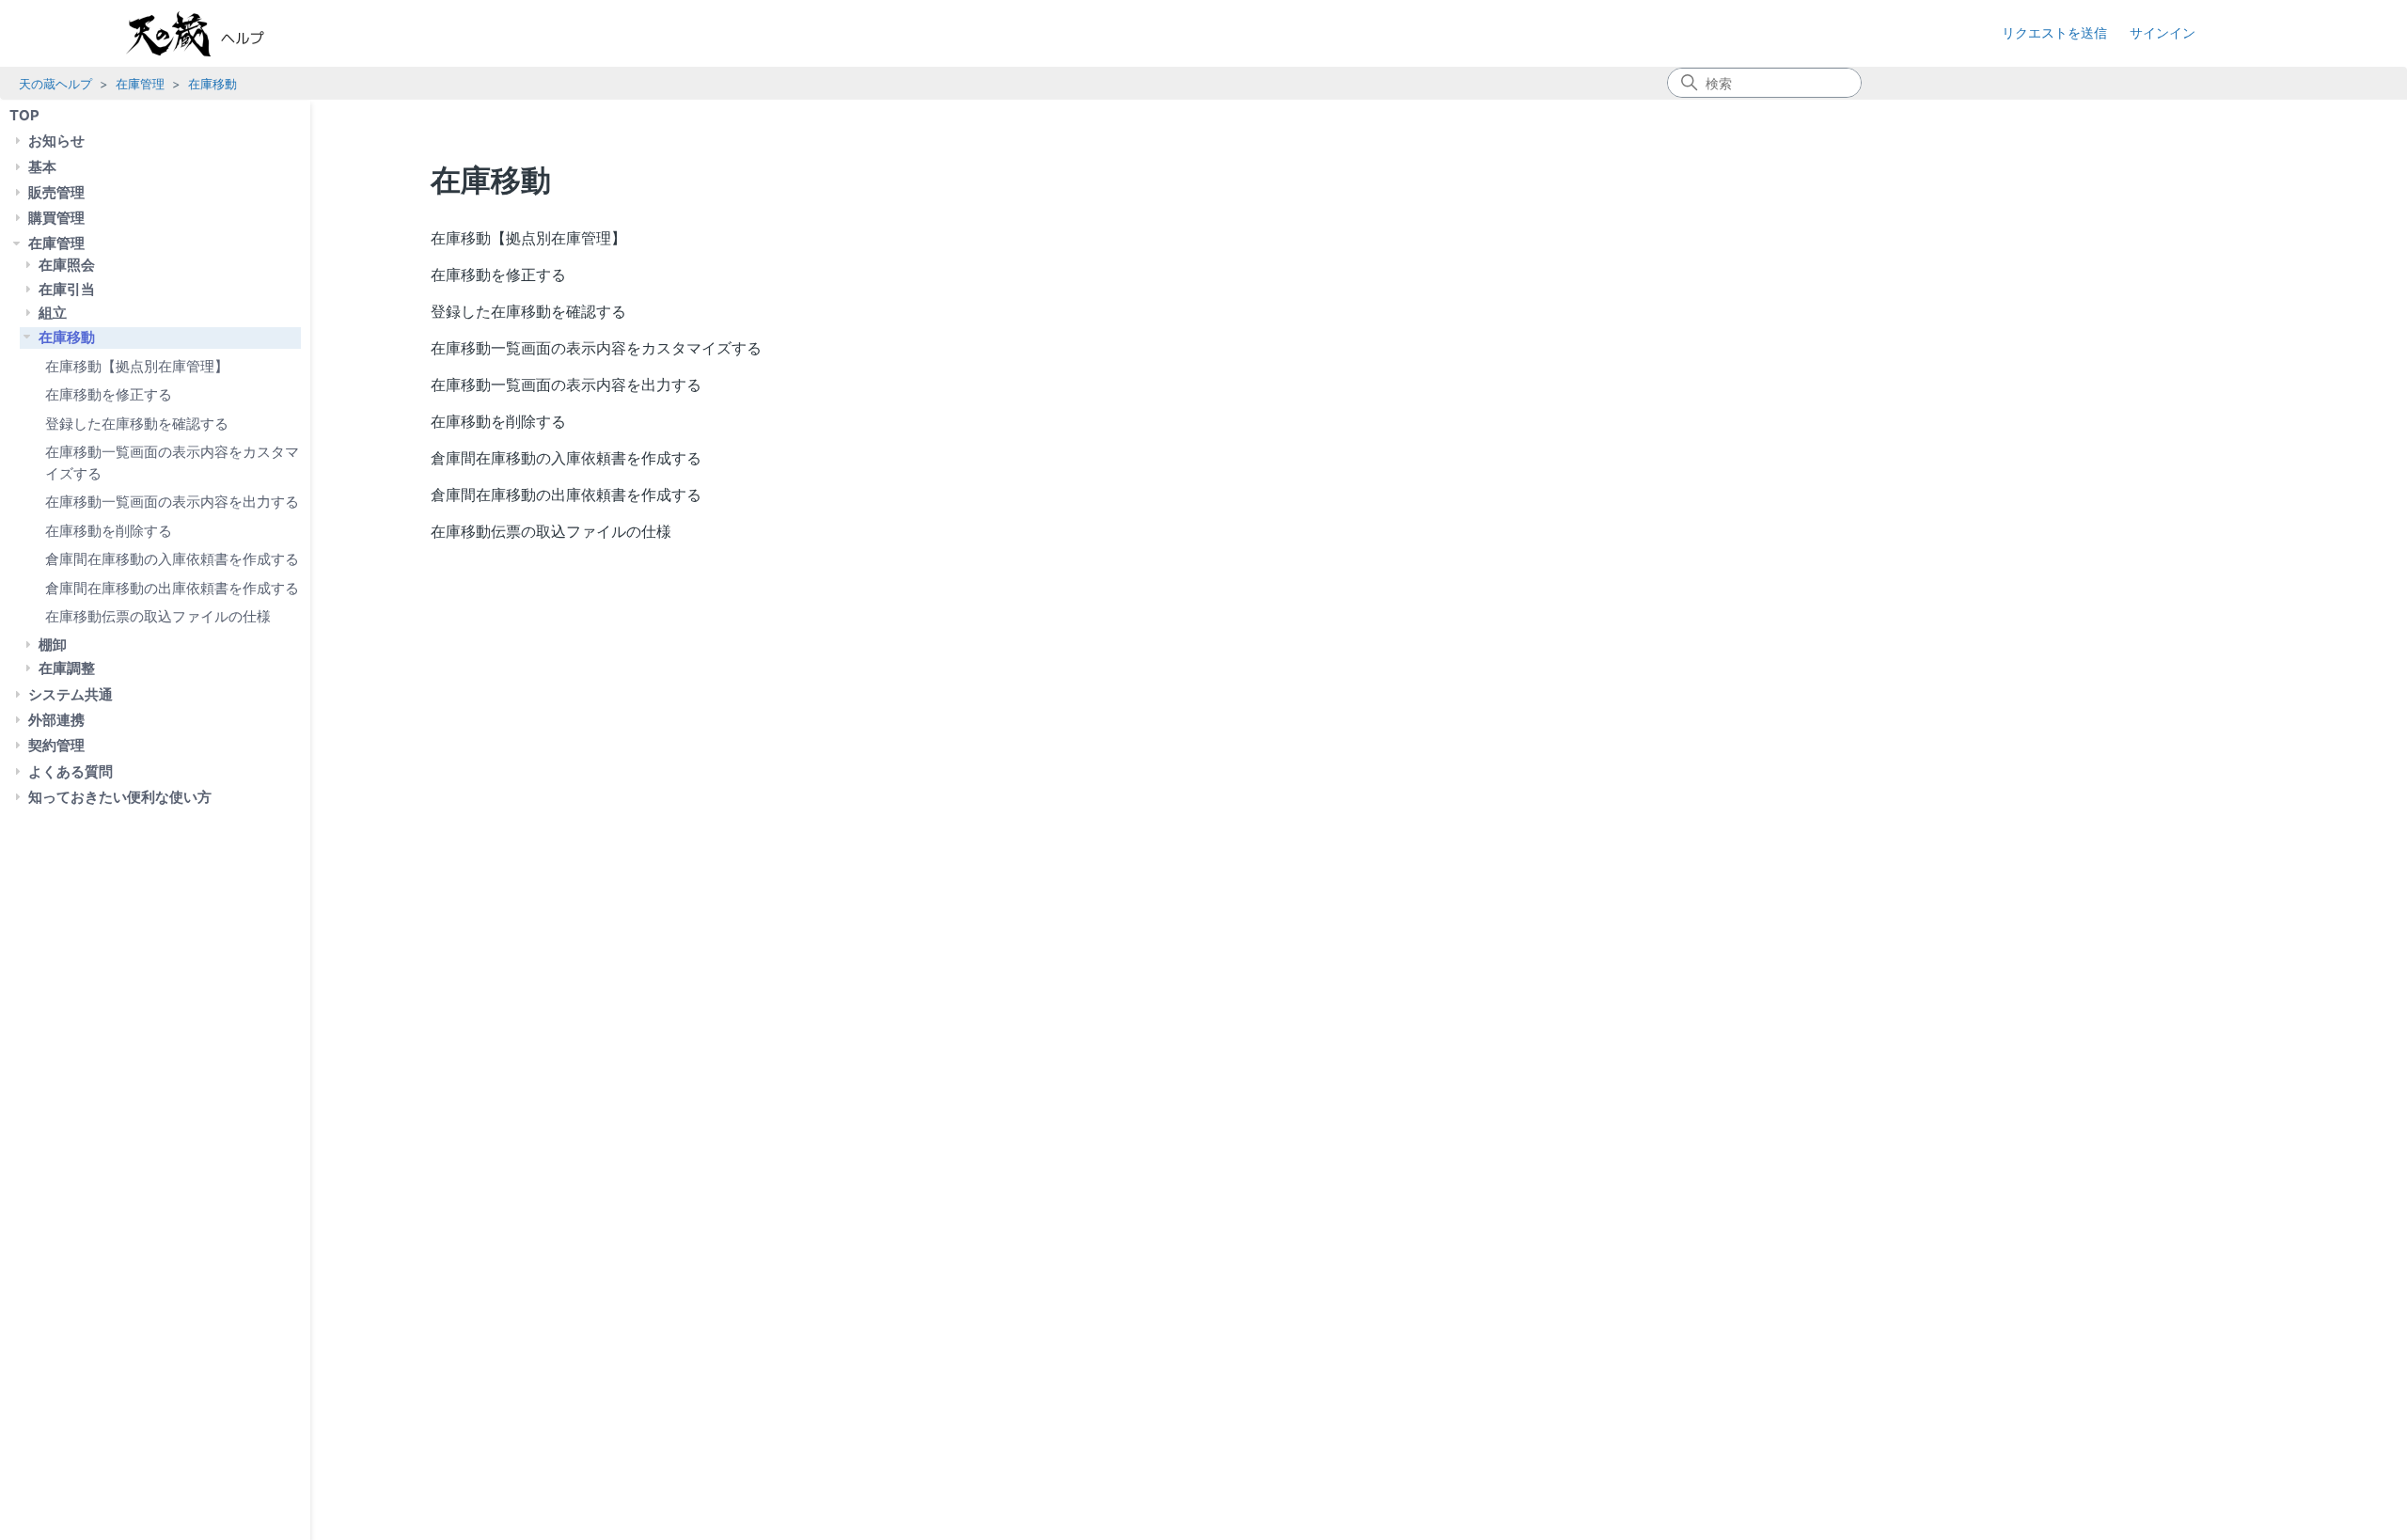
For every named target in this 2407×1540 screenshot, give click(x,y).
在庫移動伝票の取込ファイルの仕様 (158, 616)
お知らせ (56, 141)
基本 (42, 167)
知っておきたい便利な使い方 (120, 797)
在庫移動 (212, 84)
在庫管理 (140, 84)
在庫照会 (67, 265)
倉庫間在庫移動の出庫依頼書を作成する (172, 588)
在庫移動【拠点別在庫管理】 (137, 366)
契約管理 (56, 745)
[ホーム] (214, 34)
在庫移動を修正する (109, 394)
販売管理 (56, 192)
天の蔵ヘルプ (55, 84)
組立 (53, 313)
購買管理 (56, 218)
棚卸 (53, 644)
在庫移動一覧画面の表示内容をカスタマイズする (172, 463)
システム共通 (71, 694)
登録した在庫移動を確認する (137, 424)
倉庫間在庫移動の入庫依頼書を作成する (172, 559)
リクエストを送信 (2054, 32)
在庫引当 (67, 289)
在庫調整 (67, 668)
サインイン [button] (2163, 32)
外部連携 (56, 720)
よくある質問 (71, 771)
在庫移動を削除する (109, 531)
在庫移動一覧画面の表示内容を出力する (172, 502)
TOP (24, 115)
